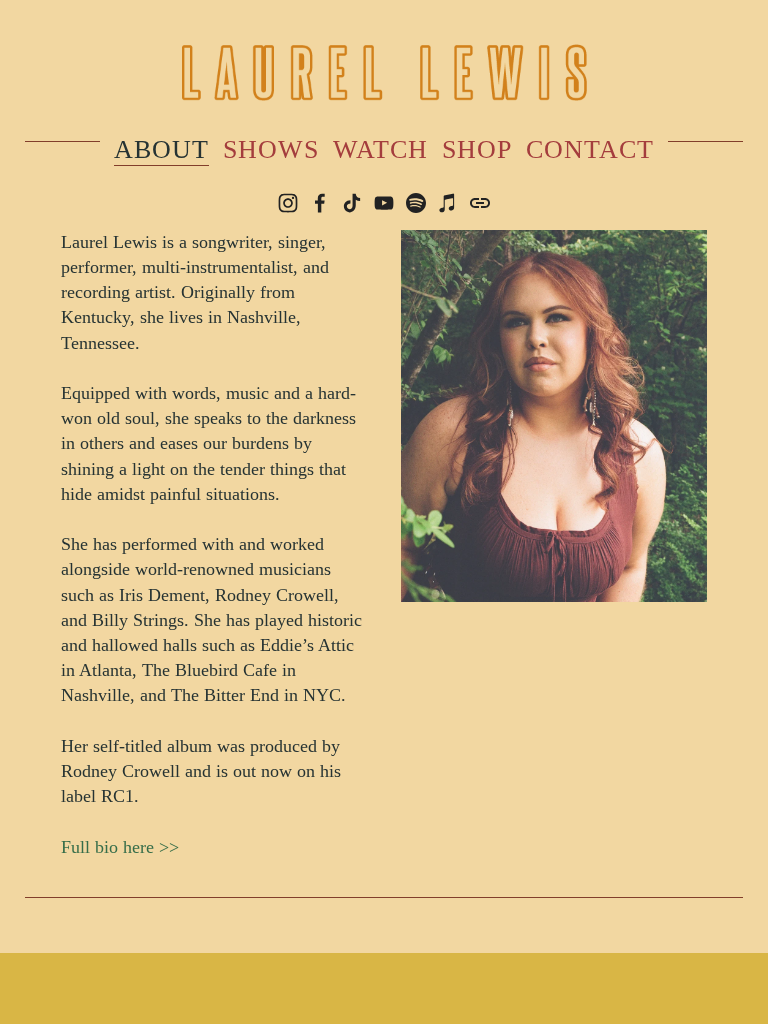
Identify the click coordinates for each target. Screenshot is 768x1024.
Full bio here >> (120, 847)
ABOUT (161, 149)
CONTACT (590, 149)
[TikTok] (352, 203)
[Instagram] (288, 203)
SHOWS (271, 149)
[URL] (480, 203)
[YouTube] (384, 203)
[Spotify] (416, 203)
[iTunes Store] (448, 203)
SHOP (477, 149)
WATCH (380, 149)
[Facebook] (320, 203)
